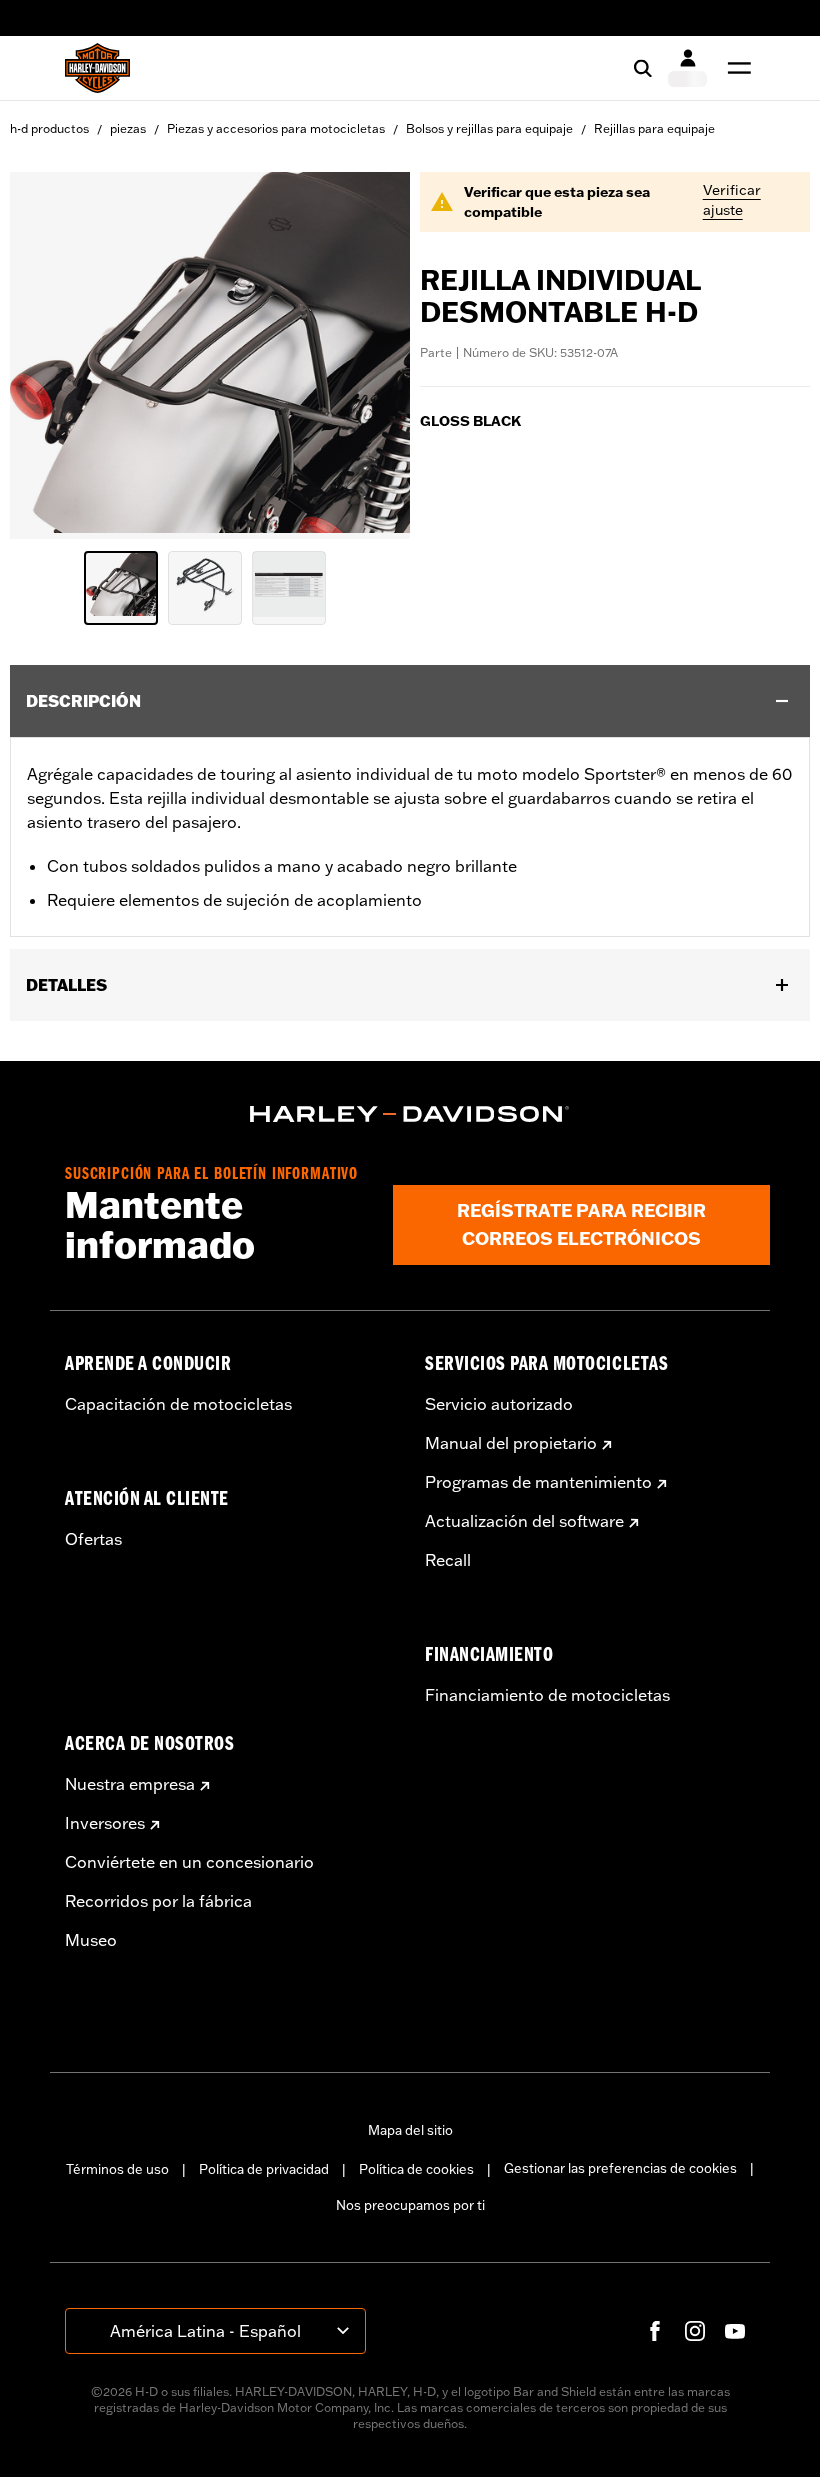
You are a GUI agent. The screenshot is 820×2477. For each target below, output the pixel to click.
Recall (448, 1560)
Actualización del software (524, 1521)
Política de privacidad (264, 2169)
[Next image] (370, 356)
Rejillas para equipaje (654, 128)
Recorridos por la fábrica (158, 1901)
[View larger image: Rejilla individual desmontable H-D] (210, 352)
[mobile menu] (735, 68)
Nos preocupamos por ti (410, 2205)
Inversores (105, 1823)
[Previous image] (50, 356)
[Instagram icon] (695, 2331)
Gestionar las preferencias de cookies (620, 2168)
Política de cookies (416, 2169)
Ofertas (93, 1539)
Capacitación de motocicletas (178, 1404)
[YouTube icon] (735, 2331)
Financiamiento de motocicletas (547, 1695)
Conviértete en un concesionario (189, 1862)
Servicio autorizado (499, 1404)
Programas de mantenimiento (538, 1482)
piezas (128, 128)
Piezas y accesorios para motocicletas (276, 128)
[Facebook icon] (655, 2331)
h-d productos (49, 128)
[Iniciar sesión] (687, 68)
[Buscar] (643, 68)
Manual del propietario (511, 1443)
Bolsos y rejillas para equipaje (489, 128)
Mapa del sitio (410, 2130)
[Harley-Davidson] (410, 1114)
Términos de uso (117, 2169)
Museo (91, 1940)
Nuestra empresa (130, 1784)
